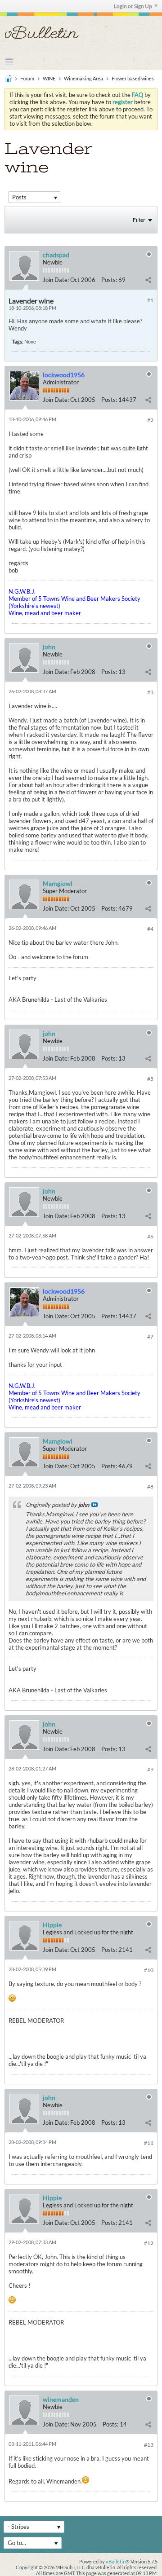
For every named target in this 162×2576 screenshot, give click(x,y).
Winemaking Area (83, 78)
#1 (150, 300)
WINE (49, 78)
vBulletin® (118, 2561)
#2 (150, 420)
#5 (150, 1079)
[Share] (148, 280)
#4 (150, 929)
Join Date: (56, 280)
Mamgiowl (58, 883)
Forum (27, 78)
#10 (149, 1970)
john (49, 647)
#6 (150, 1236)
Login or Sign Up (133, 6)
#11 (149, 2143)
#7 (150, 1336)
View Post (94, 1505)
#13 (149, 2445)
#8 (150, 1486)
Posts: (109, 280)
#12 (149, 2243)
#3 (150, 692)
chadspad (56, 255)
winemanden (61, 2399)
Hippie (52, 1925)
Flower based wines (133, 78)
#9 (150, 1769)
